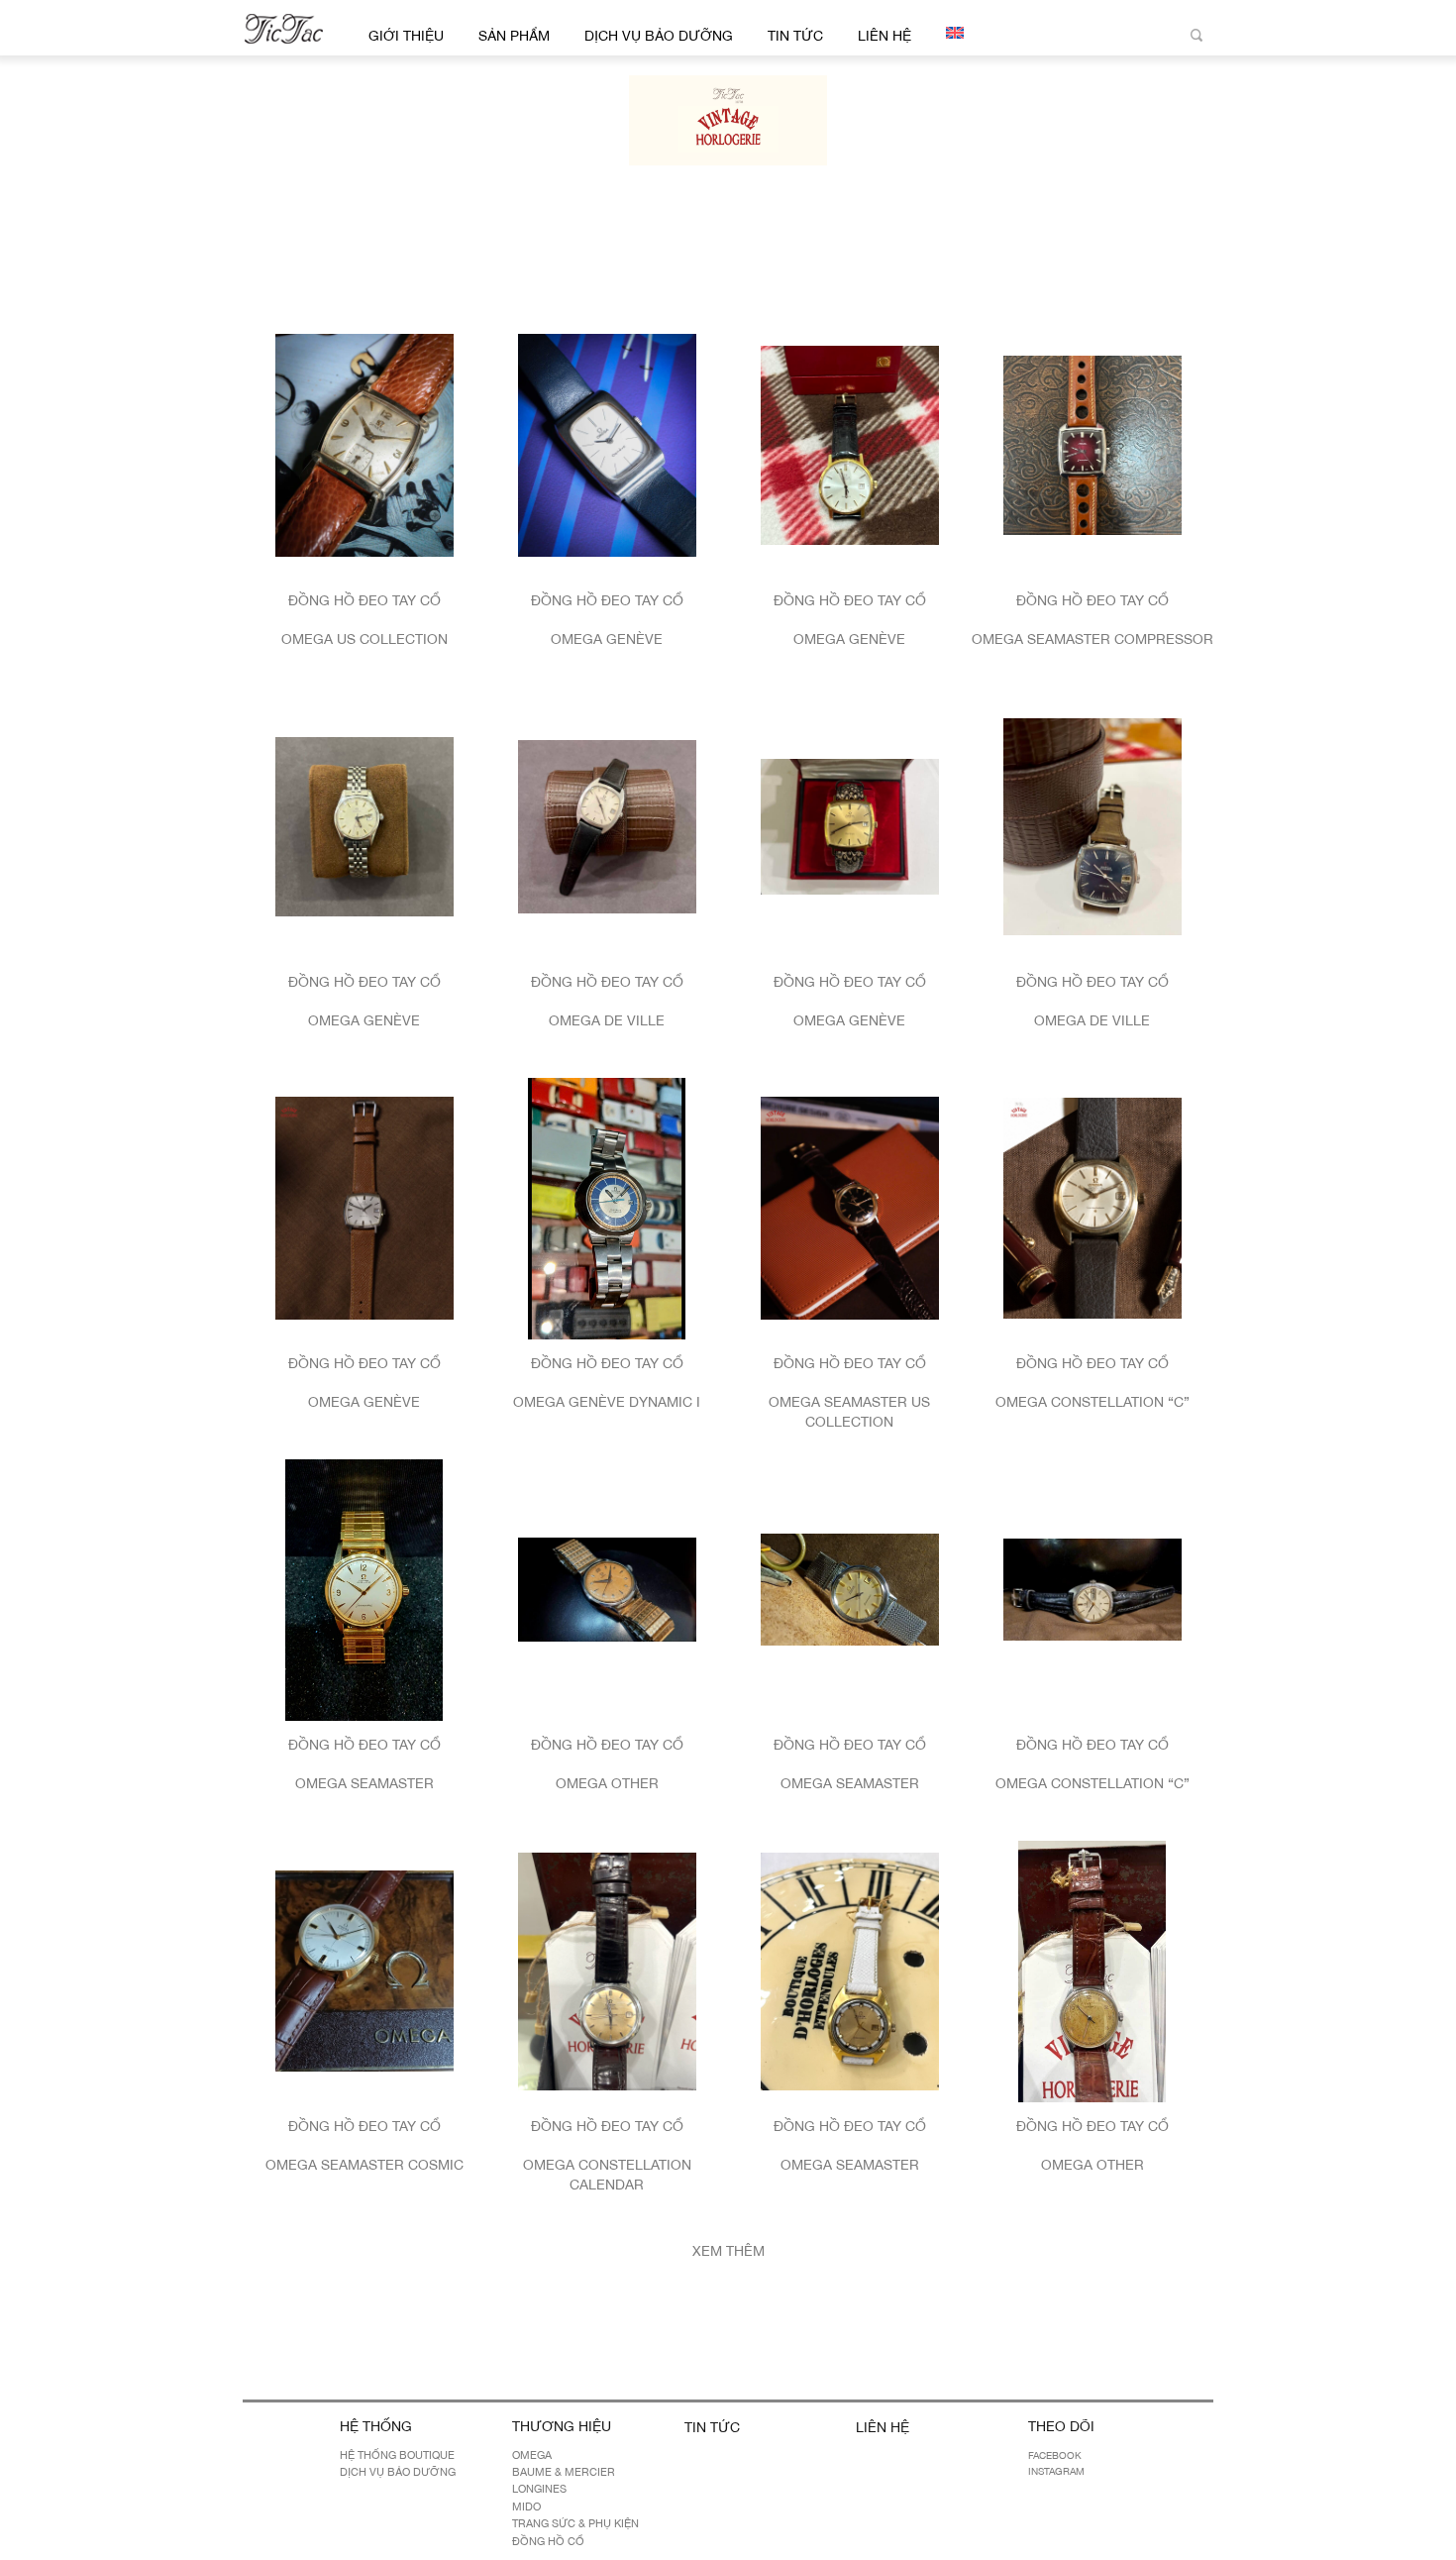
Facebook (1055, 2455)
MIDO (526, 2507)
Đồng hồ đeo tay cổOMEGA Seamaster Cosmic (364, 2145)
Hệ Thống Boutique (397, 2455)
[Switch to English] (951, 33)
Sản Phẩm (514, 36)
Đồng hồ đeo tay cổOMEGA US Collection (364, 620)
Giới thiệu (406, 36)
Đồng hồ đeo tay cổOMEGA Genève (607, 620)
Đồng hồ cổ (548, 2541)
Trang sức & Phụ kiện (575, 2523)
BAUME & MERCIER (564, 2472)
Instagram (1056, 2471)
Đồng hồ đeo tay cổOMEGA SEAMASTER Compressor (1092, 620)
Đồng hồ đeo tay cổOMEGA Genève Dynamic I (607, 1383)
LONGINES (539, 2489)
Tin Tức (795, 36)
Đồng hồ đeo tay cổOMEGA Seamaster (364, 1764)
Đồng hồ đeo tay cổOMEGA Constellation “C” (1092, 1383)
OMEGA (532, 2455)
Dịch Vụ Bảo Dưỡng (659, 36)
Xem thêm (728, 2251)
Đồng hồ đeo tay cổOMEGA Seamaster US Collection (849, 1392)
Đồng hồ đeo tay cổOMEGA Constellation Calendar (607, 2155)
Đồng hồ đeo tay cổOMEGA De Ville (607, 1001)
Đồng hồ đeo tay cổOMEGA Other (607, 1764)
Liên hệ (884, 36)
